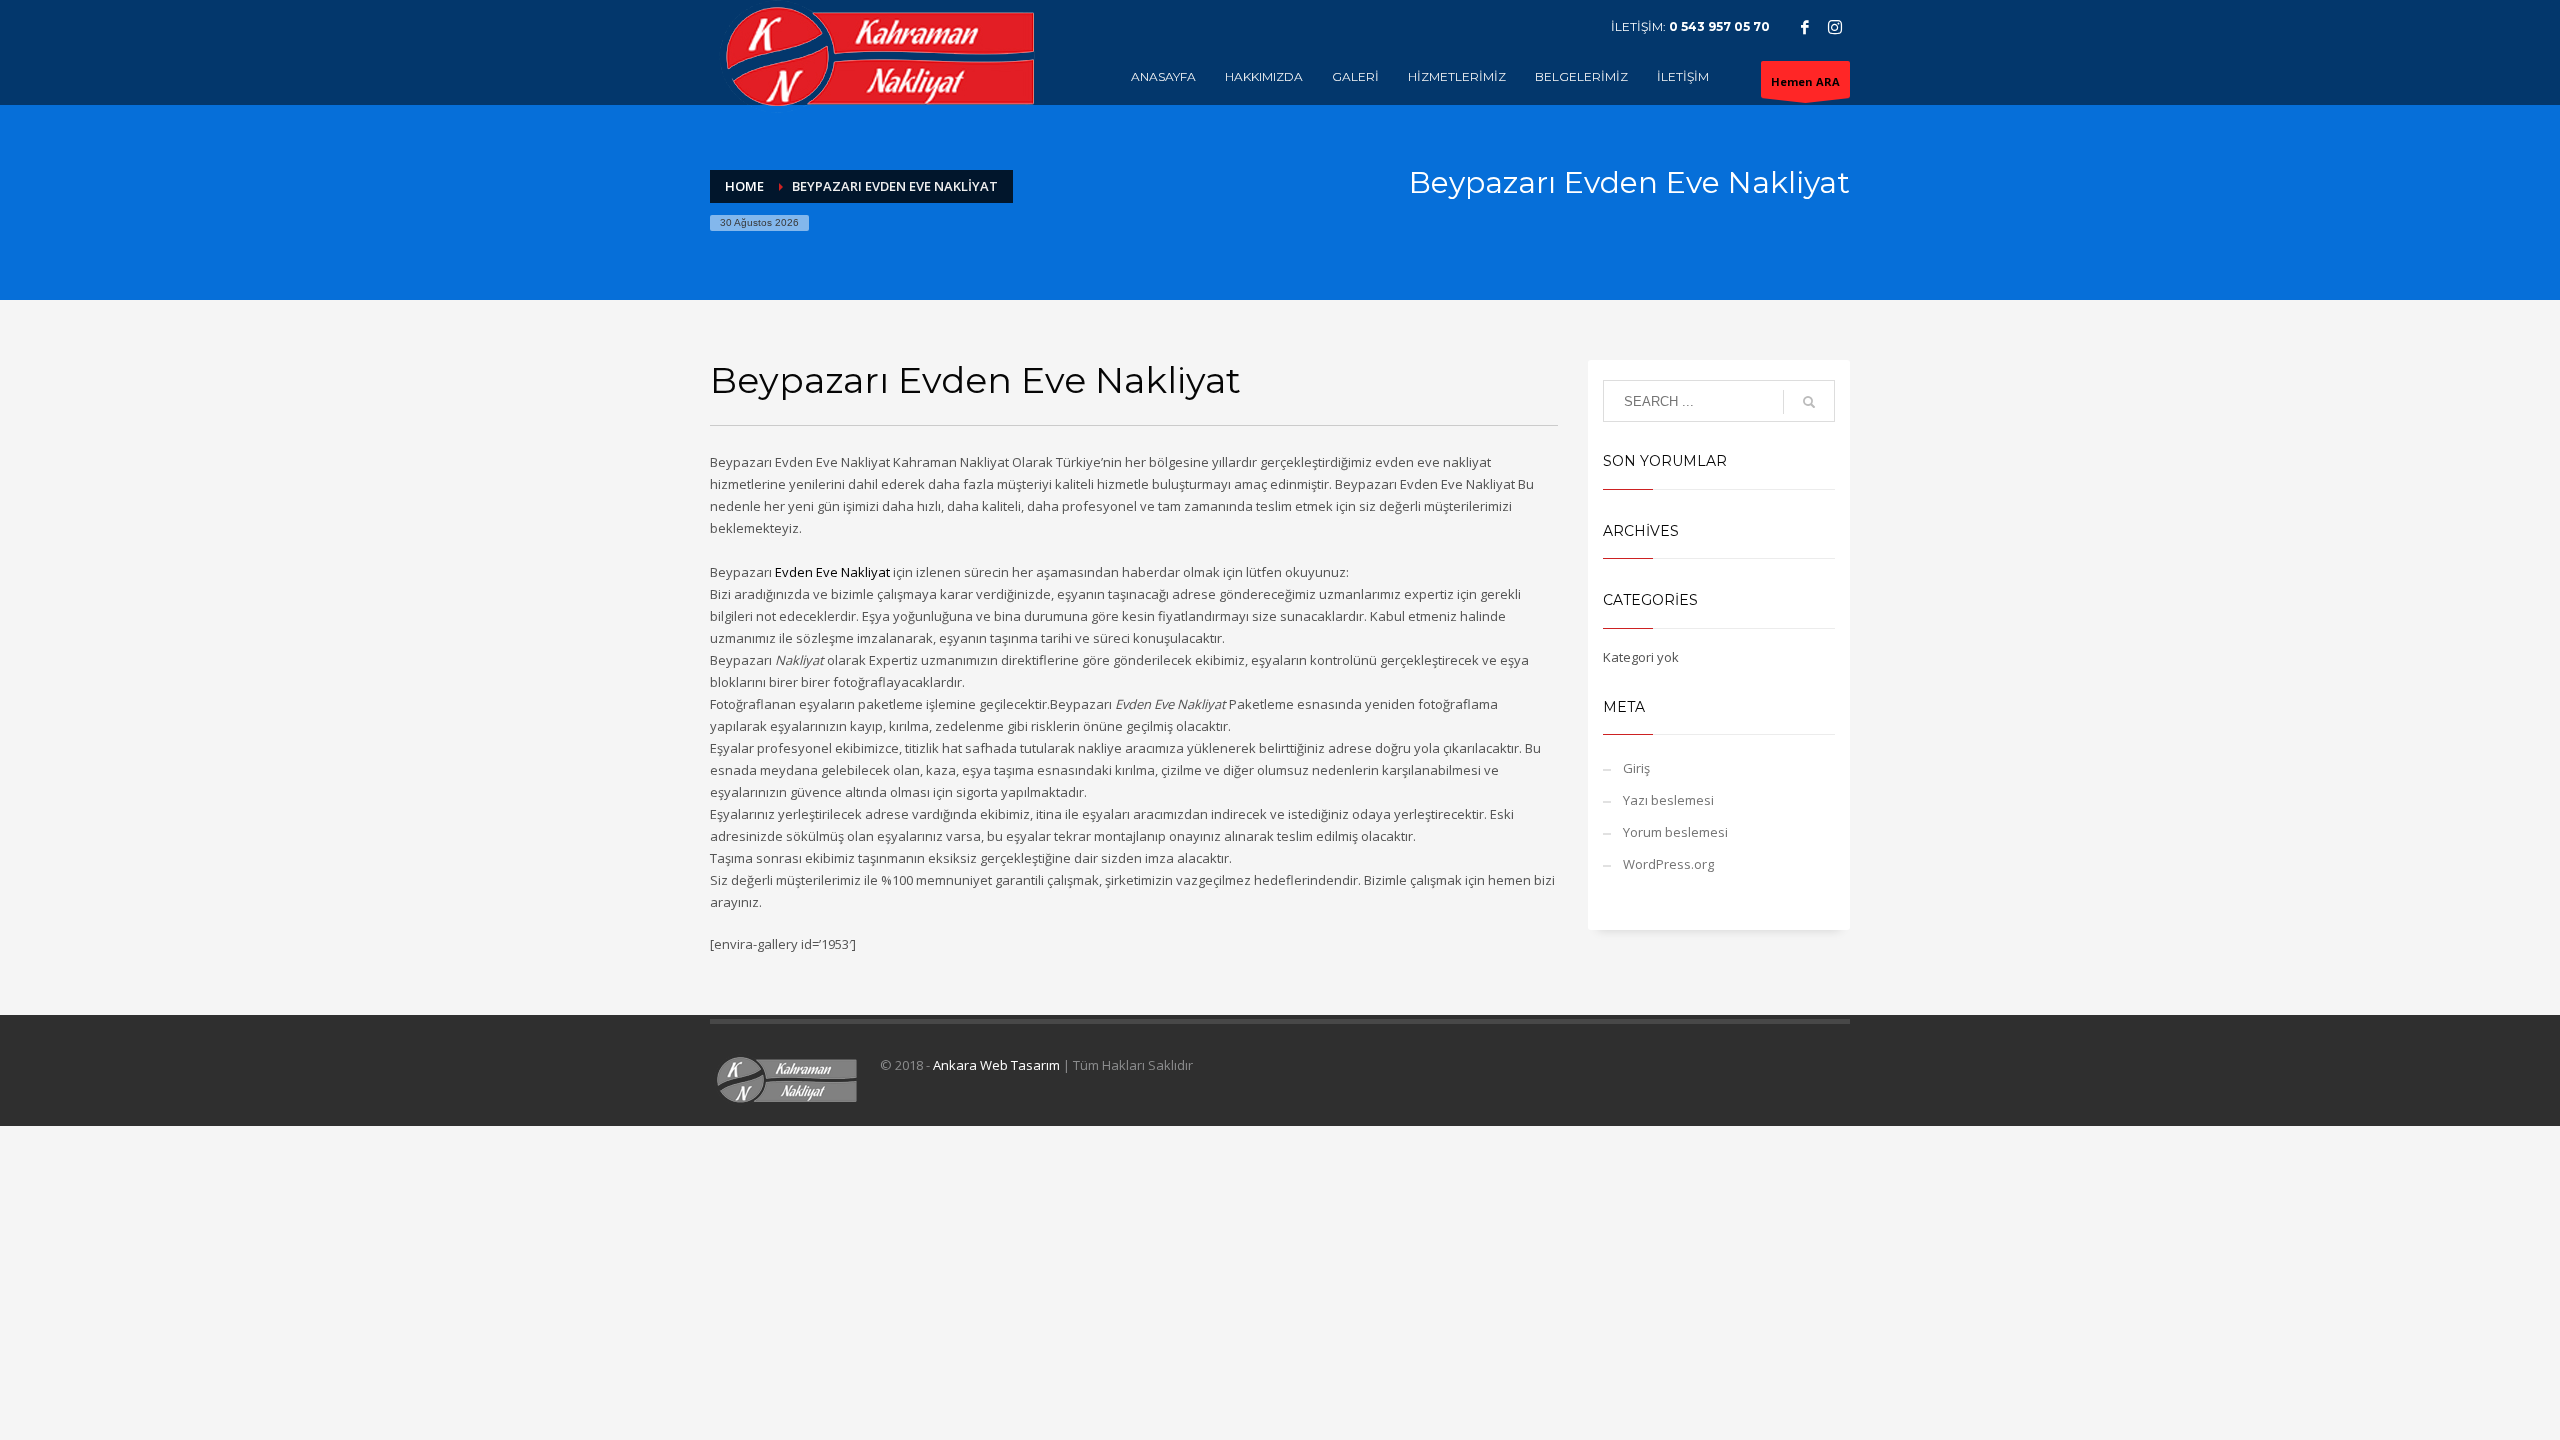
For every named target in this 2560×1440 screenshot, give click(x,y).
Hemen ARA (1805, 81)
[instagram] (1835, 27)
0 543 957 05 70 (1719, 26)
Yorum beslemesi (1675, 832)
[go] (1809, 402)
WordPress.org (1668, 864)
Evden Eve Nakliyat (832, 572)
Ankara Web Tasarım (996, 1065)
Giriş (1636, 768)
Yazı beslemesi (1668, 800)
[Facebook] (1805, 27)
